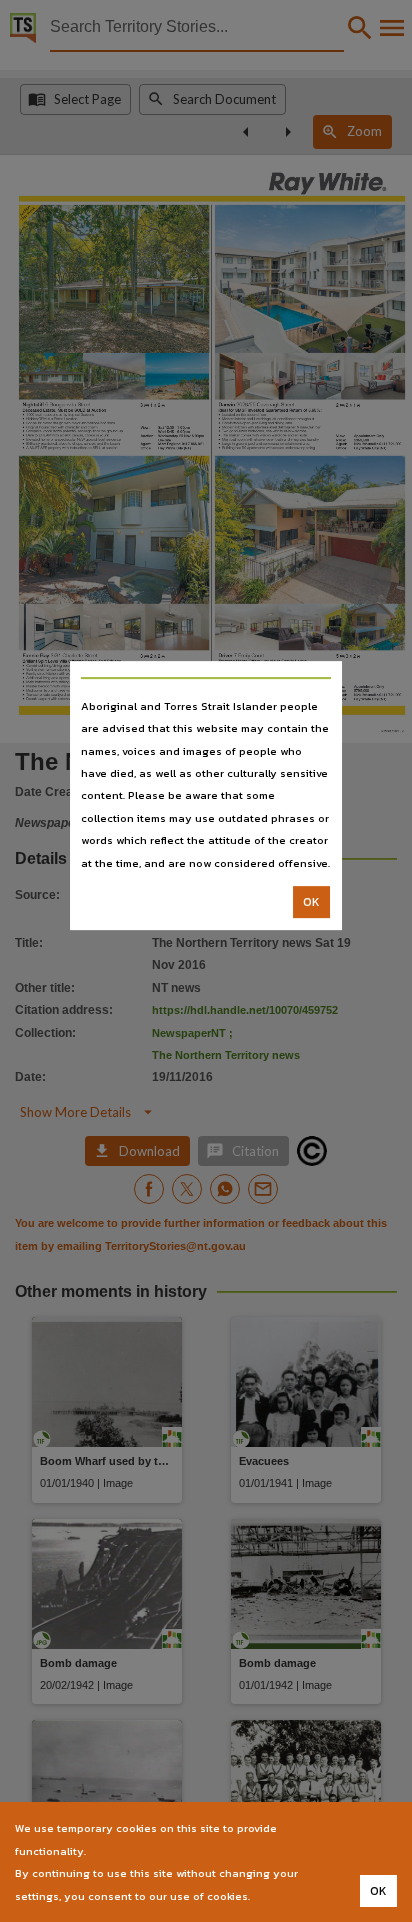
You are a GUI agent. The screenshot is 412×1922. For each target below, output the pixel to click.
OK (311, 902)
